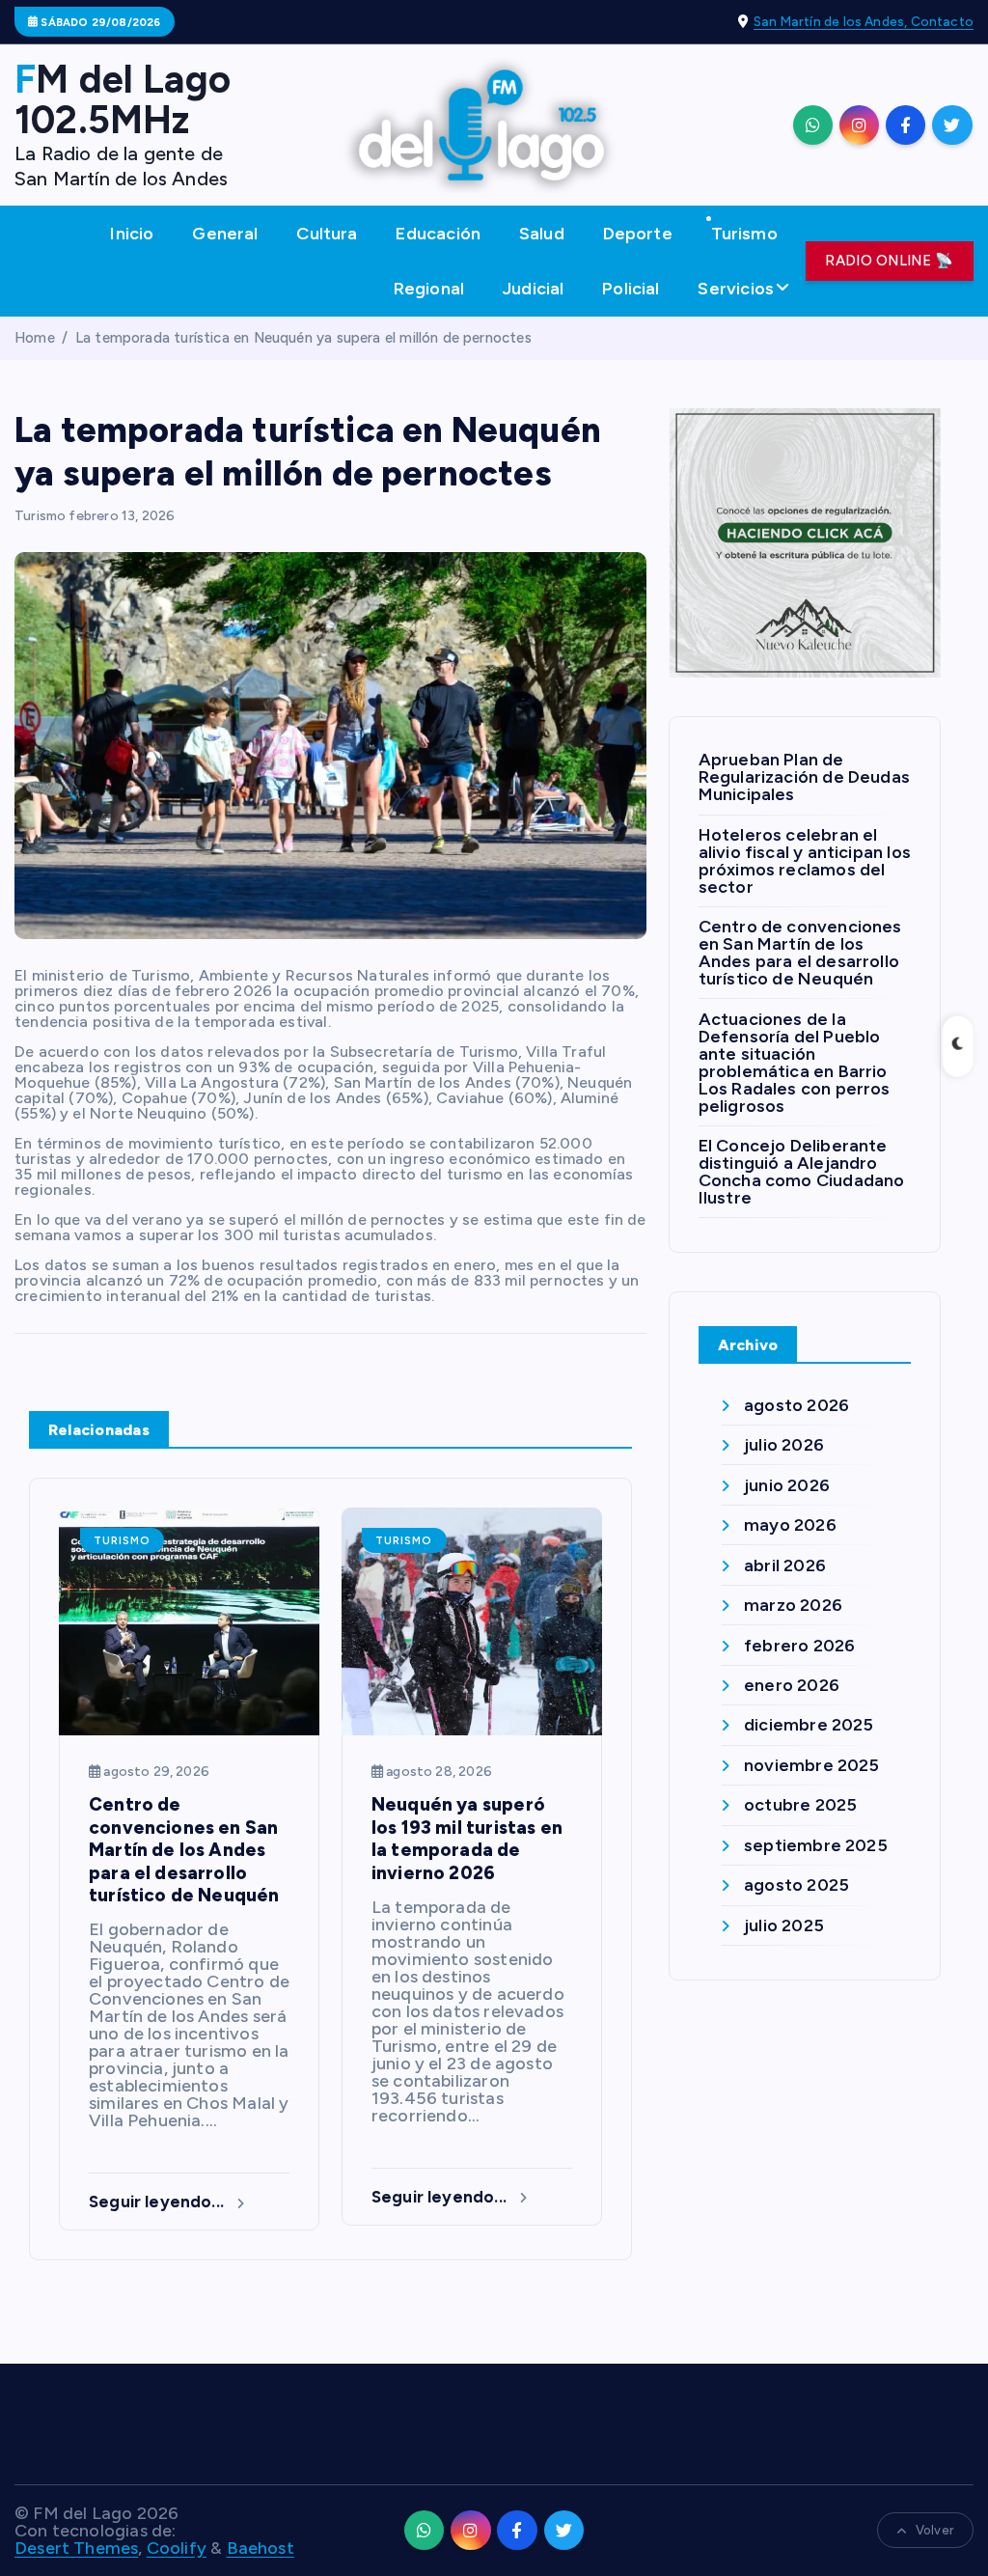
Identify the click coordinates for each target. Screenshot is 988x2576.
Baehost (261, 2548)
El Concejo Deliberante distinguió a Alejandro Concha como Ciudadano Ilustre (802, 1172)
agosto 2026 (796, 1405)
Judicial (533, 289)
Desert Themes (76, 2548)
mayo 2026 (790, 1525)
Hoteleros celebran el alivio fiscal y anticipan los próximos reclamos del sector (805, 861)
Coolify (177, 2548)
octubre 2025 (800, 1805)
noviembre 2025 (812, 1765)
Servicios (736, 289)
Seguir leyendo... (158, 2202)
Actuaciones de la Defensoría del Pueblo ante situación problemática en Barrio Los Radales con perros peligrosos (795, 1063)
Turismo (744, 234)
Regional (429, 289)
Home (35, 338)
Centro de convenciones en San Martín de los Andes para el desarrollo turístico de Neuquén (800, 953)
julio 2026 (784, 1445)
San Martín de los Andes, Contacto (864, 21)
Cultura (327, 234)
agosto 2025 (796, 1885)
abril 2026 (785, 1565)
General (225, 234)
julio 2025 (784, 1925)
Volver (934, 2530)
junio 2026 (787, 1485)
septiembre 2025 (816, 1845)
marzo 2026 (793, 1605)
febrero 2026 (799, 1646)
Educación (438, 234)
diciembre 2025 (809, 1725)
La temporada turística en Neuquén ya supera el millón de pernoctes (303, 338)
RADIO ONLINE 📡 (889, 261)
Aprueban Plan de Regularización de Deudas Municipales (804, 777)
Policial (631, 289)
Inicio (132, 234)
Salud (542, 234)
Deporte (638, 234)
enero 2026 (792, 1685)
